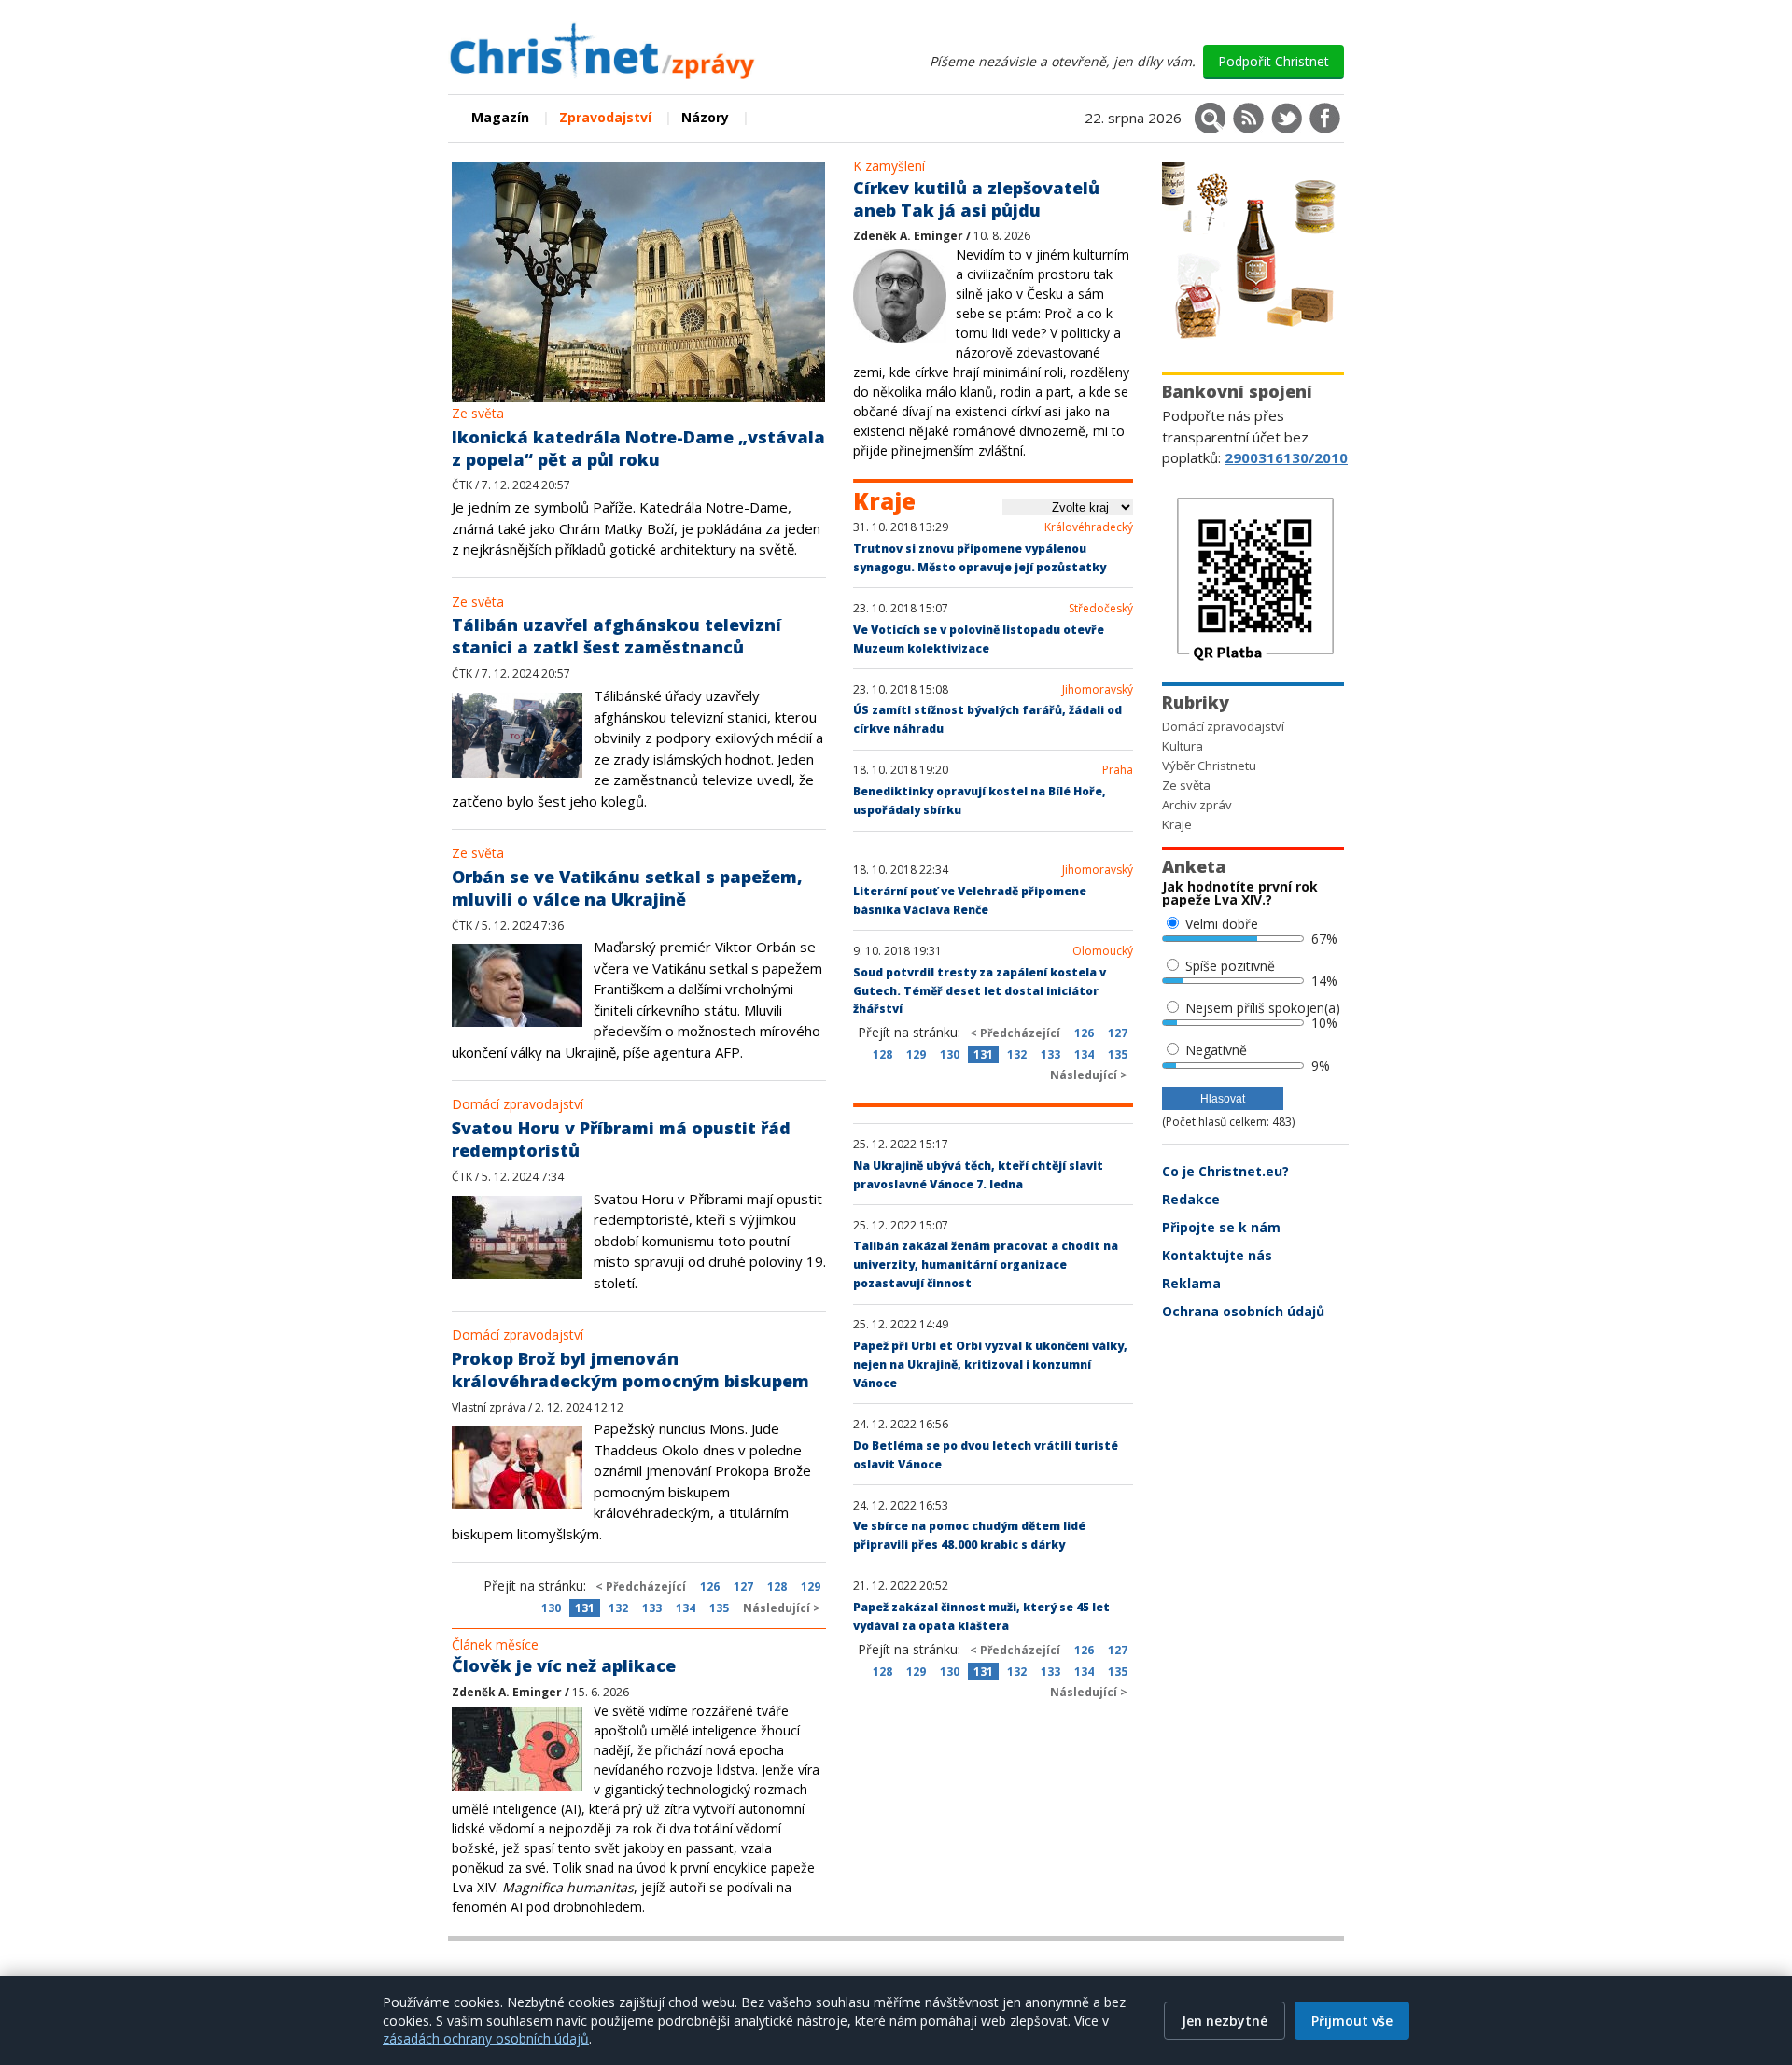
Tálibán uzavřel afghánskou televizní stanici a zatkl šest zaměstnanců (616, 636)
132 (618, 1608)
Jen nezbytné (1225, 2021)
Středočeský (1101, 609)
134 (686, 1608)
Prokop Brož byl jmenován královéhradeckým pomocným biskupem (630, 1370)
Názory (705, 117)
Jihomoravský (1098, 690)
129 (811, 1587)
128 (777, 1587)
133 (652, 1608)
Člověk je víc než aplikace (564, 1665)
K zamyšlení (889, 166)
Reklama (1191, 1283)
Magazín (500, 117)
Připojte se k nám (1221, 1227)
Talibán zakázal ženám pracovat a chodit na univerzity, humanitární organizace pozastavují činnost (986, 1264)
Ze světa (478, 413)
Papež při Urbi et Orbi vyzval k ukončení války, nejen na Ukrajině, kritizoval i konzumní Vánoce (990, 1364)
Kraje (1177, 824)
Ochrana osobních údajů (1243, 1311)
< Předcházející (641, 1587)
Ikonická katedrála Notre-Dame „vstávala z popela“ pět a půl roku (638, 448)
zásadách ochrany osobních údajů (486, 2038)
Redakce (1191, 1199)
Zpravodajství (605, 117)
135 (719, 1608)
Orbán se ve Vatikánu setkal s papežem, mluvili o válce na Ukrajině (627, 888)
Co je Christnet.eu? (1225, 1171)
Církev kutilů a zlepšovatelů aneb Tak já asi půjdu (976, 199)
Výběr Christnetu (1209, 766)
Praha (1118, 770)
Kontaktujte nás (1217, 1255)
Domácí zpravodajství (518, 1104)
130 (551, 1608)
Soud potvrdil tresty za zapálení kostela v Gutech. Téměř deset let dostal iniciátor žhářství (980, 991)
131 (585, 1608)
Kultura (1183, 746)
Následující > (782, 1608)
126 (710, 1587)
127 (743, 1587)
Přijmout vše (1352, 2021)
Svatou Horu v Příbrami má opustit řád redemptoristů (621, 1139)
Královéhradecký (1089, 527)
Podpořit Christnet (1274, 61)
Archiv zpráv (1197, 805)
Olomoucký (1103, 951)
